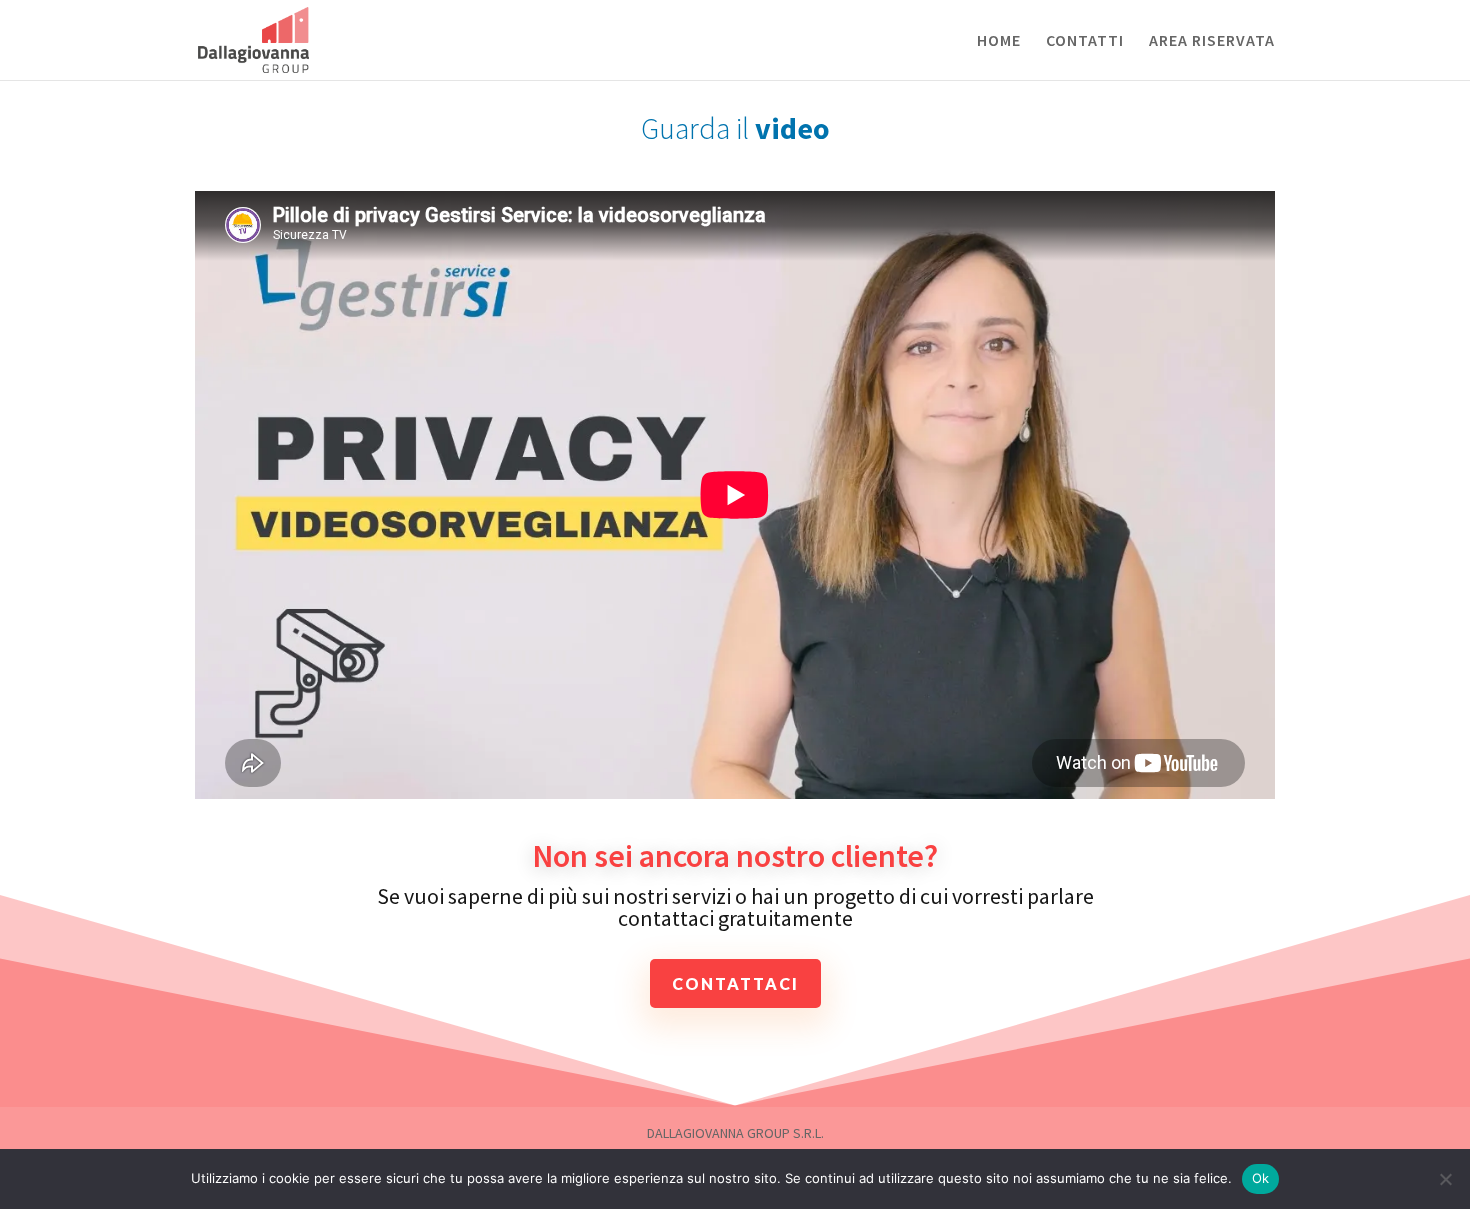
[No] (1445, 1179)
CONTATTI (1085, 41)
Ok (1261, 1178)
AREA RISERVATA (1212, 41)
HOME (999, 41)
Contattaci (735, 983)
